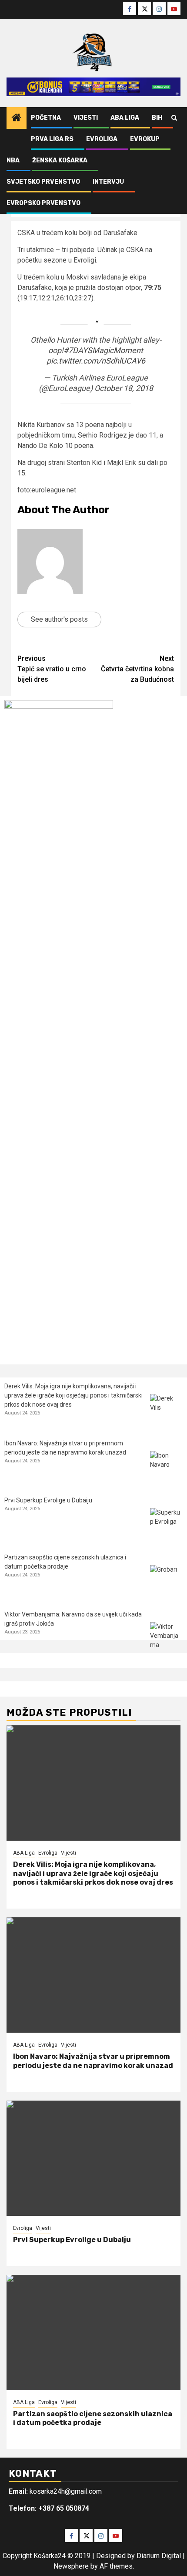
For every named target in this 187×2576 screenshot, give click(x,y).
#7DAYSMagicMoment (103, 350)
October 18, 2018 (124, 388)
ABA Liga (125, 118)
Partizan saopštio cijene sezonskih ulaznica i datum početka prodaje (93, 2418)
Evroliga (102, 139)
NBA (13, 160)
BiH (157, 118)
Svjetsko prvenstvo (43, 182)
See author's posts (59, 619)
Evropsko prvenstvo (43, 203)
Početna (46, 118)
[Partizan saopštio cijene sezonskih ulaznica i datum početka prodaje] (166, 1581)
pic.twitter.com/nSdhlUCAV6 (96, 361)
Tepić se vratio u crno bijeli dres (52, 669)
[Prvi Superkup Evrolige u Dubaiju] (166, 1524)
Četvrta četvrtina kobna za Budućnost (137, 669)
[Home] (17, 118)
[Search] (174, 118)
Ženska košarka (60, 160)
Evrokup (145, 139)
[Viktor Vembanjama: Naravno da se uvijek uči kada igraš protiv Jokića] (166, 1638)
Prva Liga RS (52, 139)
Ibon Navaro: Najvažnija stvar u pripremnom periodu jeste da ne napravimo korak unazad (93, 2061)
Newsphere (71, 2566)
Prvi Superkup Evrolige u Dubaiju (48, 1500)
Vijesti (86, 118)
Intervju (108, 182)
